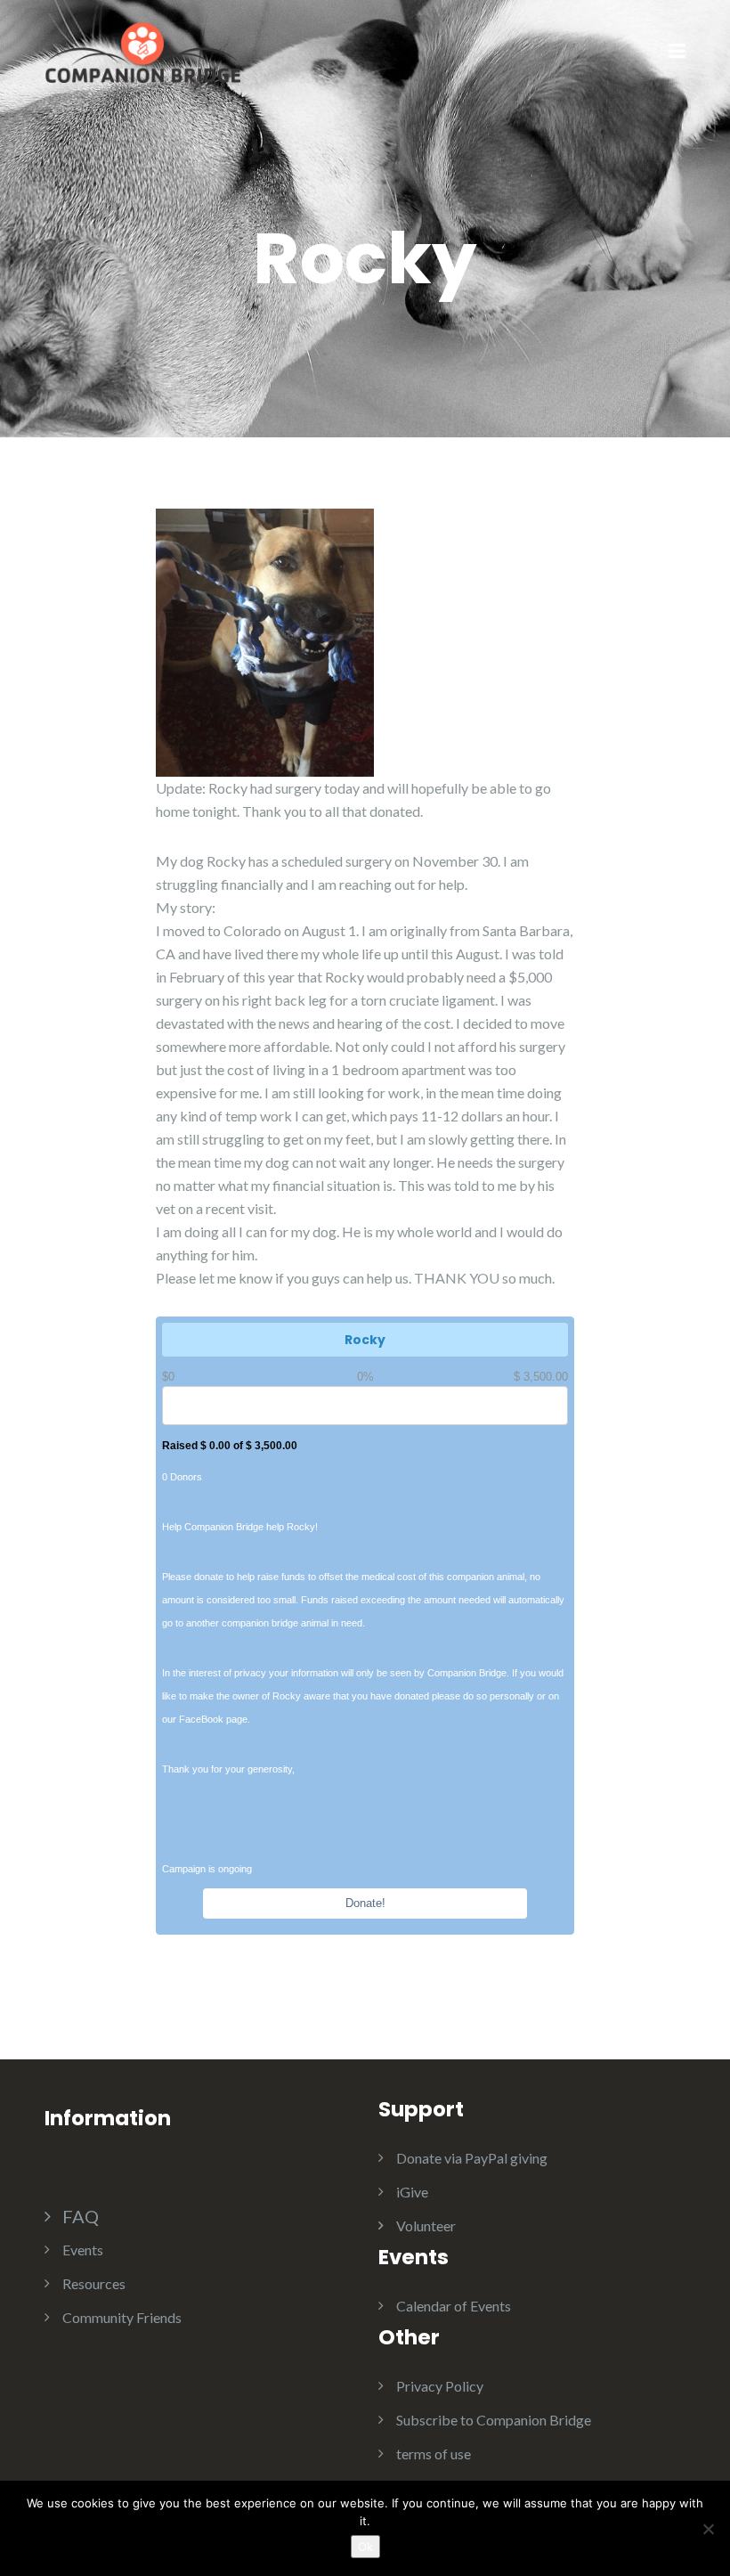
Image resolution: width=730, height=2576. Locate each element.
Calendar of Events (454, 2306)
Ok (365, 2547)
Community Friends (122, 2317)
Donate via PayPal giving (472, 2158)
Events (83, 2250)
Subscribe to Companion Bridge (494, 2420)
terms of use (434, 2454)
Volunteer (426, 2225)
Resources (94, 2283)
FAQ (81, 2216)
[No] (708, 2529)
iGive (412, 2192)
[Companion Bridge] (142, 50)
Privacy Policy (440, 2386)
